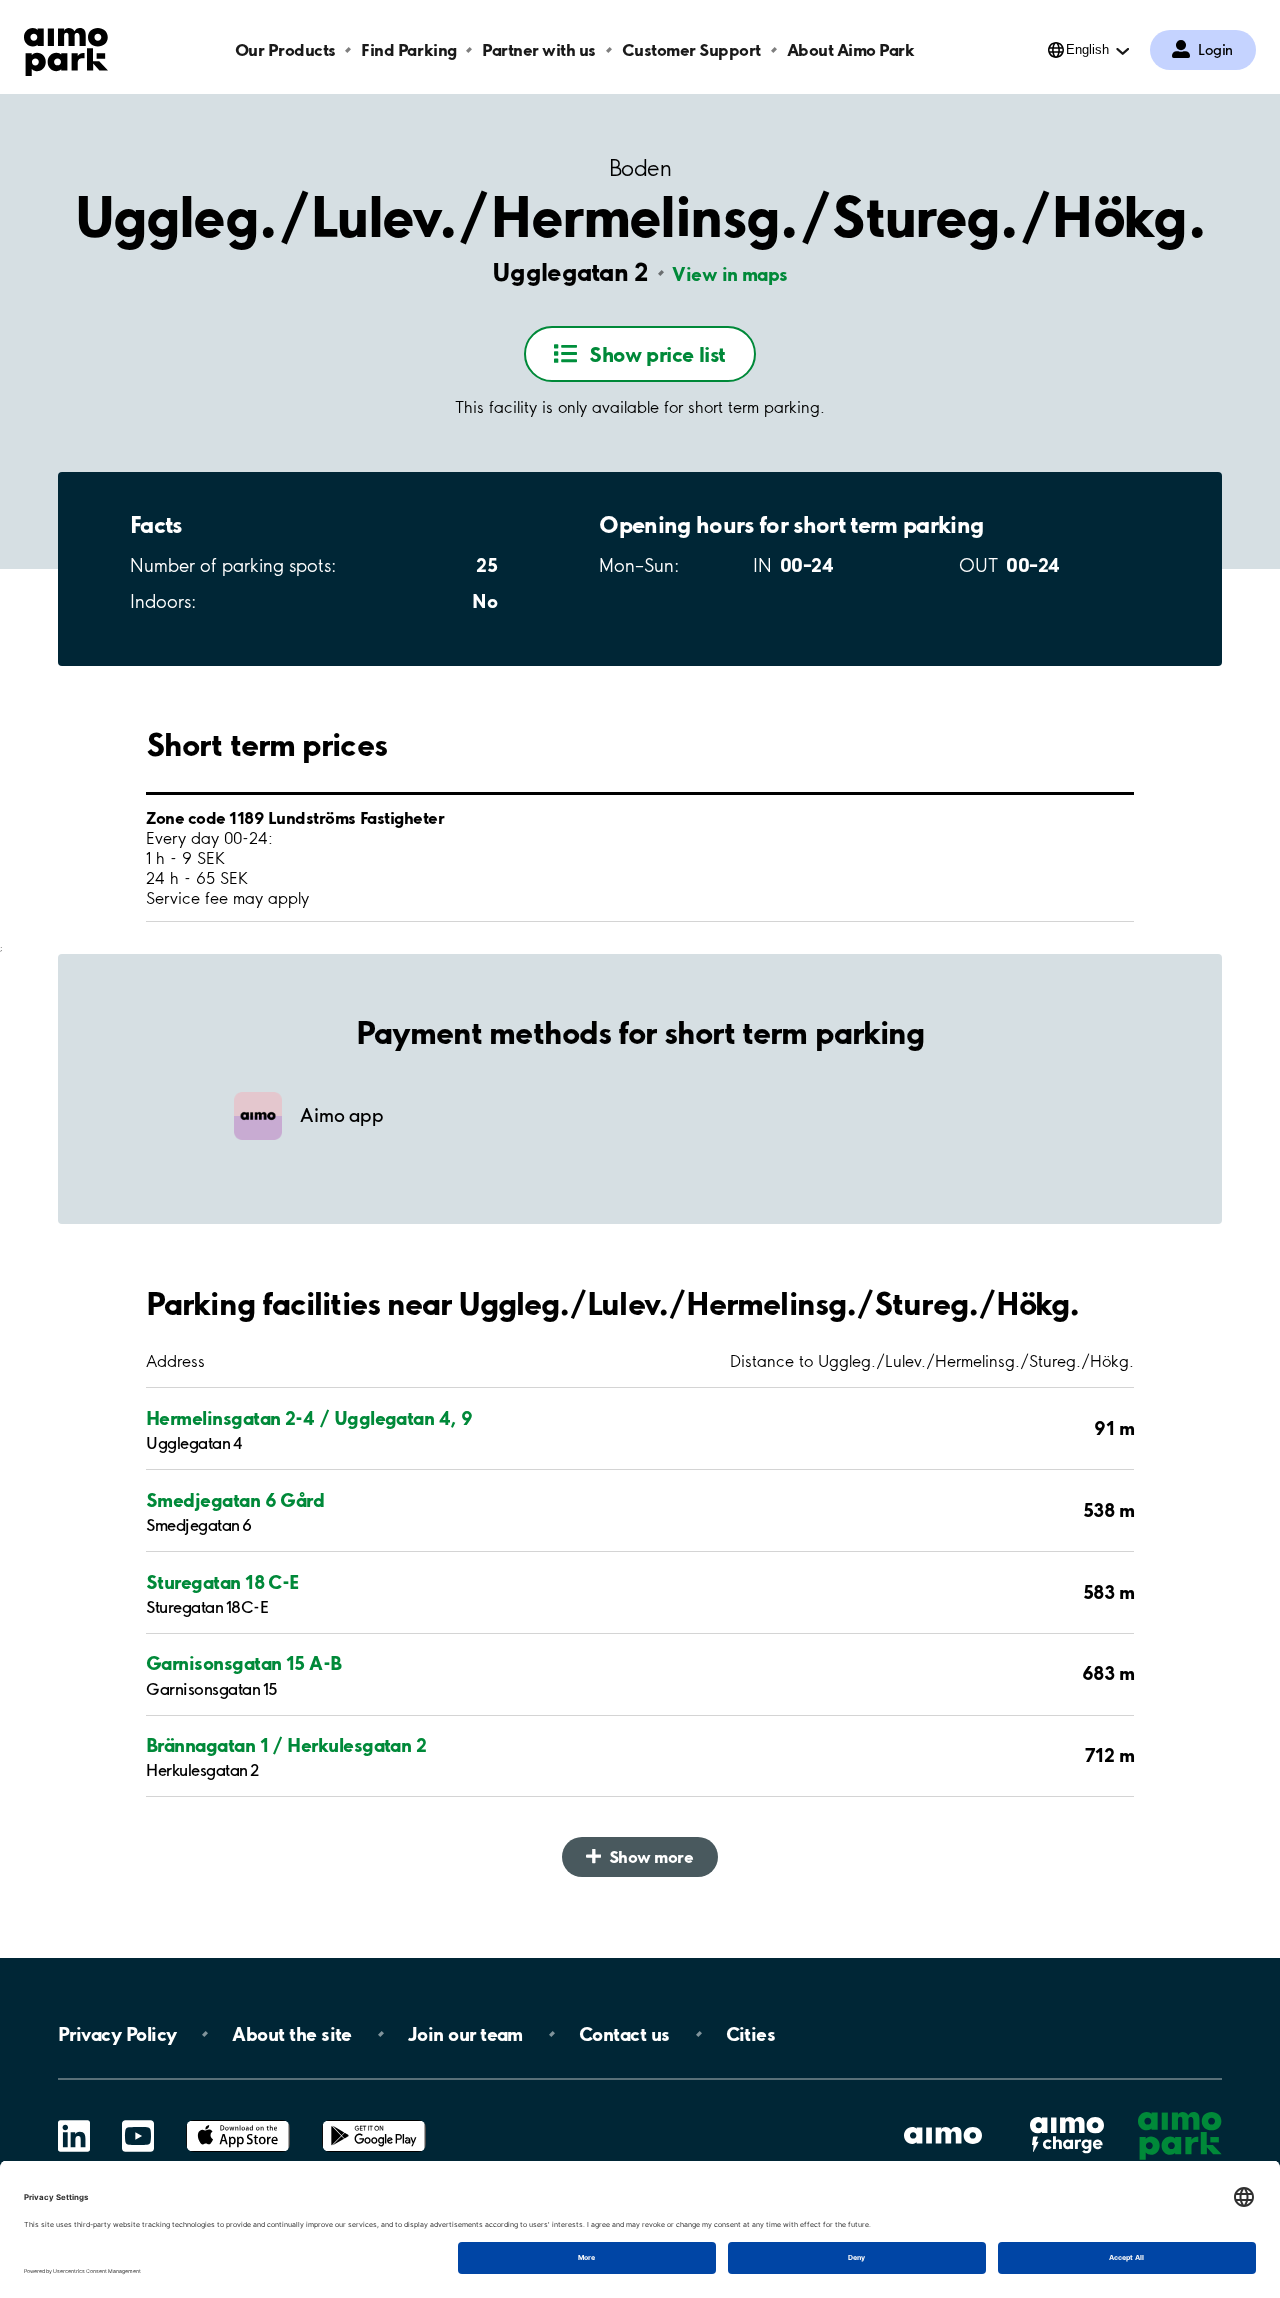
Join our (465, 2034)
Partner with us (539, 49)
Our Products (285, 49)
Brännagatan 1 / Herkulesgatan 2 (286, 1745)
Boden (640, 168)
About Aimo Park (851, 49)
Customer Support (691, 49)
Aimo (1067, 2116)
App (238, 2120)
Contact (624, 2034)
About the (291, 2034)
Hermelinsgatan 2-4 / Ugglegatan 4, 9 (309, 1418)
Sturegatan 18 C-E (222, 1582)
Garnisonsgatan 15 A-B (244, 1663)
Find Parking (408, 49)
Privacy (117, 2034)
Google (374, 2120)
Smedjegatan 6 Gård (235, 1500)
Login (1215, 50)
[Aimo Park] (66, 48)
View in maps (730, 274)
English (1087, 49)
